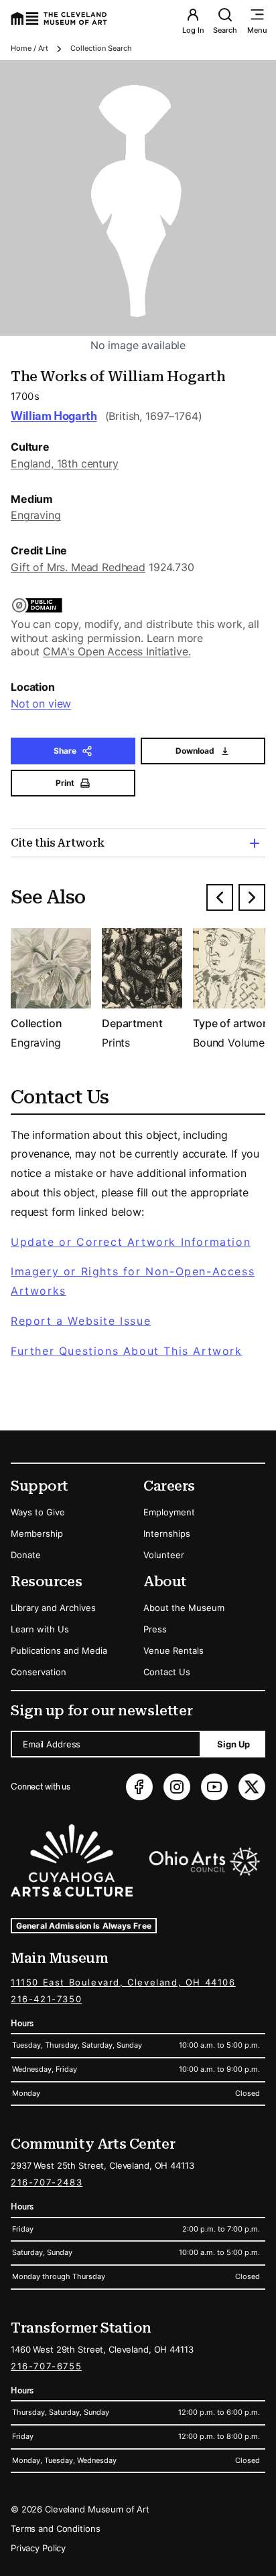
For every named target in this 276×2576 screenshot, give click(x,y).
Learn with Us (40, 1629)
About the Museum (184, 1608)
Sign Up (233, 1744)
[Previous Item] (220, 897)
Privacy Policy (38, 2548)
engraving (36, 515)
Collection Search (101, 48)
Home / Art (29, 48)
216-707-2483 (47, 2182)
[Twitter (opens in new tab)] (252, 1787)
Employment (169, 1512)
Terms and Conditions (55, 2529)
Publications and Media (59, 1650)
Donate (26, 1555)
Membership (37, 1533)
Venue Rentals (174, 1650)
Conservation (39, 1672)
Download (195, 751)
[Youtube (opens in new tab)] (214, 1787)
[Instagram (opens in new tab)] (177, 1787)
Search (225, 30)
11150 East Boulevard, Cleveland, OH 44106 (123, 1982)
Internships (167, 1533)
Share (65, 751)
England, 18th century (65, 463)
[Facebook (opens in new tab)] (139, 1787)
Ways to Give (38, 1512)
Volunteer (164, 1555)
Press (155, 1629)
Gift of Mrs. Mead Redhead (78, 567)
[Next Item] (252, 897)
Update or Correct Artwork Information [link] (131, 1242)
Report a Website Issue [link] (81, 1321)
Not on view (41, 704)
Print (65, 783)
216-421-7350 (46, 1999)
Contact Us (167, 1672)
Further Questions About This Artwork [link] (127, 1351)
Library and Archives (53, 1608)
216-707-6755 (46, 2366)
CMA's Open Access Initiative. (117, 651)
